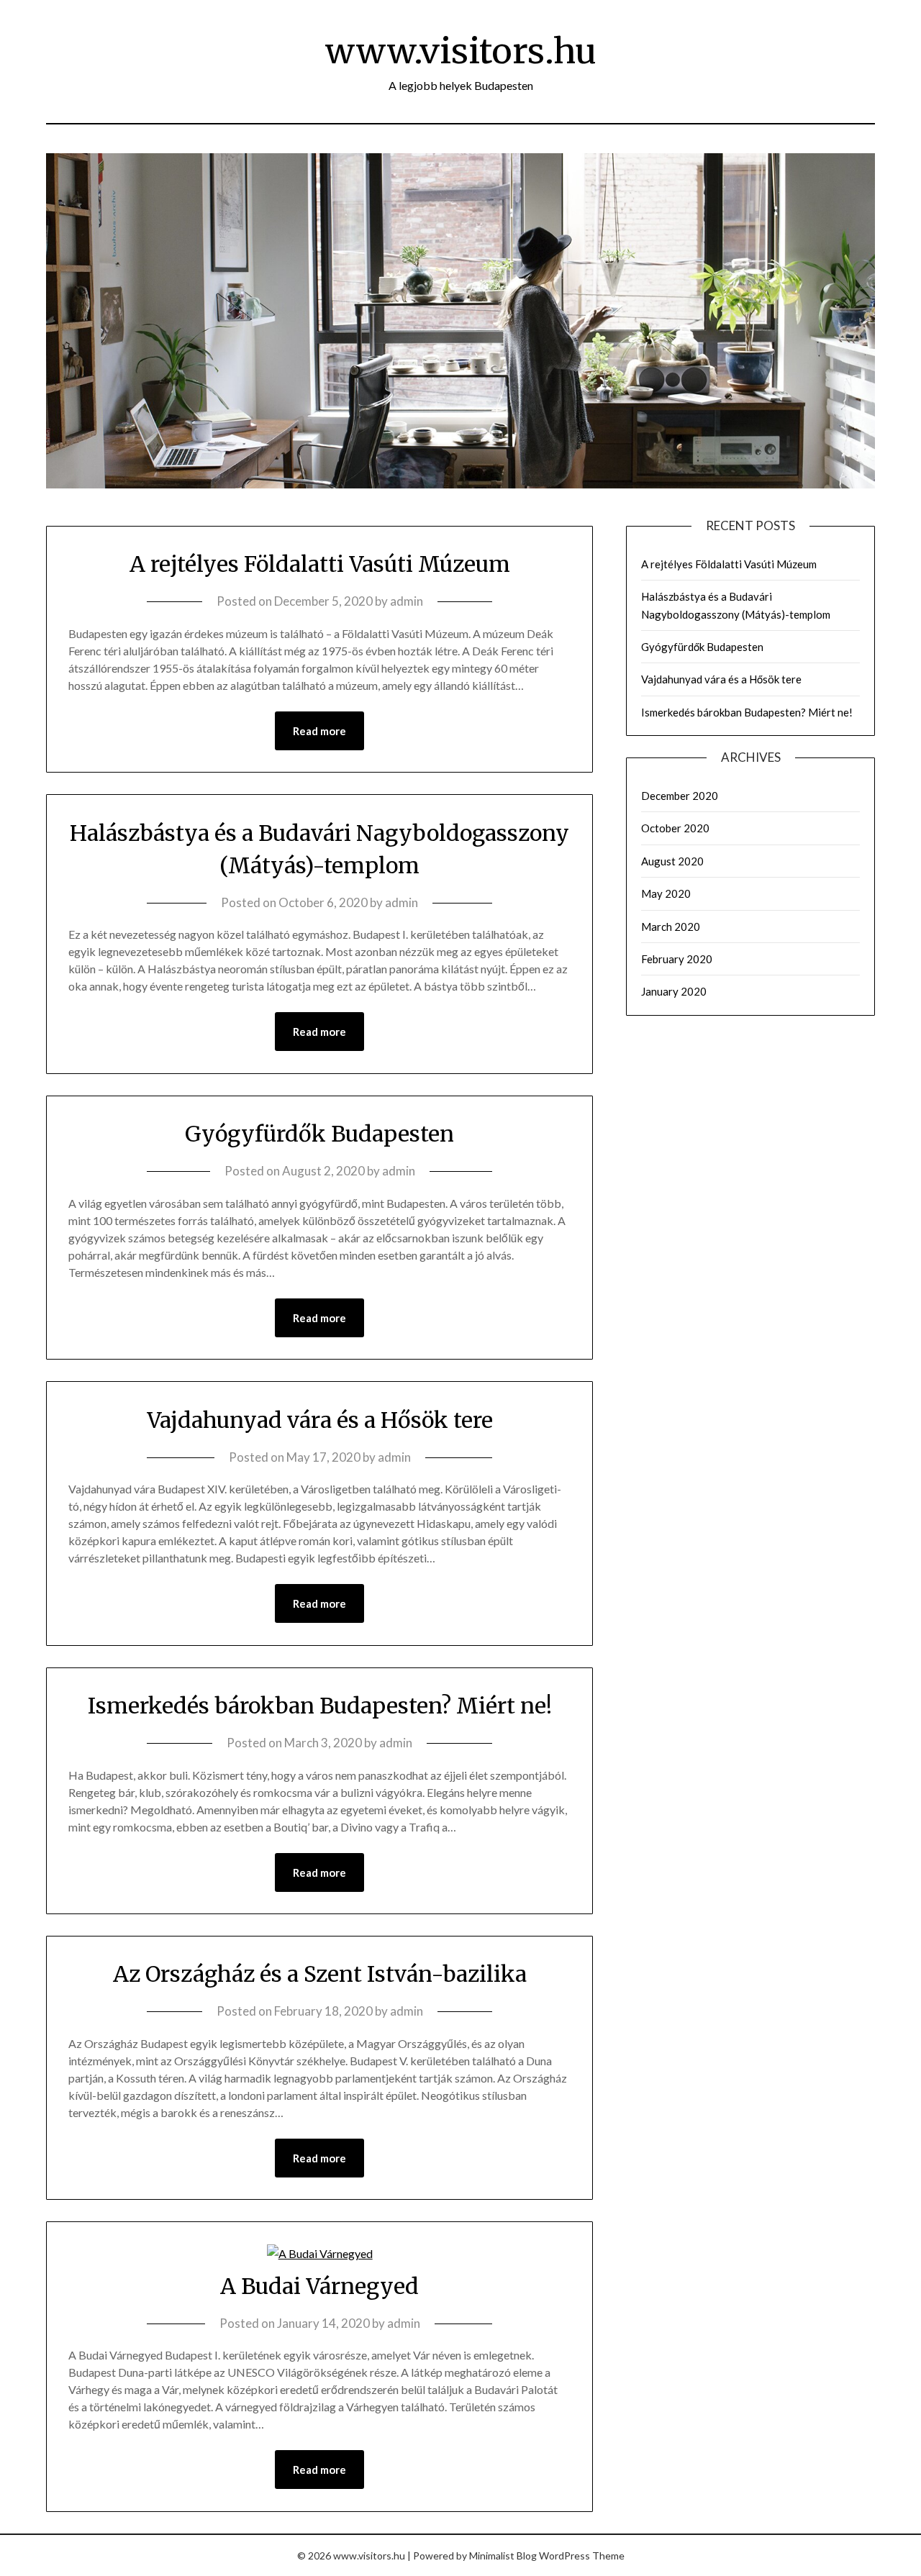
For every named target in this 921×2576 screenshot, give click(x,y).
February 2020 (677, 959)
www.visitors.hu (461, 51)
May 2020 (666, 893)
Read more (319, 731)
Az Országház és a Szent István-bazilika (320, 1974)
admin (407, 601)
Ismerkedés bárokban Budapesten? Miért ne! (320, 1706)
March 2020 (671, 927)
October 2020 (675, 828)
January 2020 (674, 991)
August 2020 (672, 861)
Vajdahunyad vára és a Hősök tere (320, 1420)
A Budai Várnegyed (319, 2286)
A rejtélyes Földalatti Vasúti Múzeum (320, 564)
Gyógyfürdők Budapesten (319, 1134)
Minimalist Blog (503, 2555)
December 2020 (680, 796)
